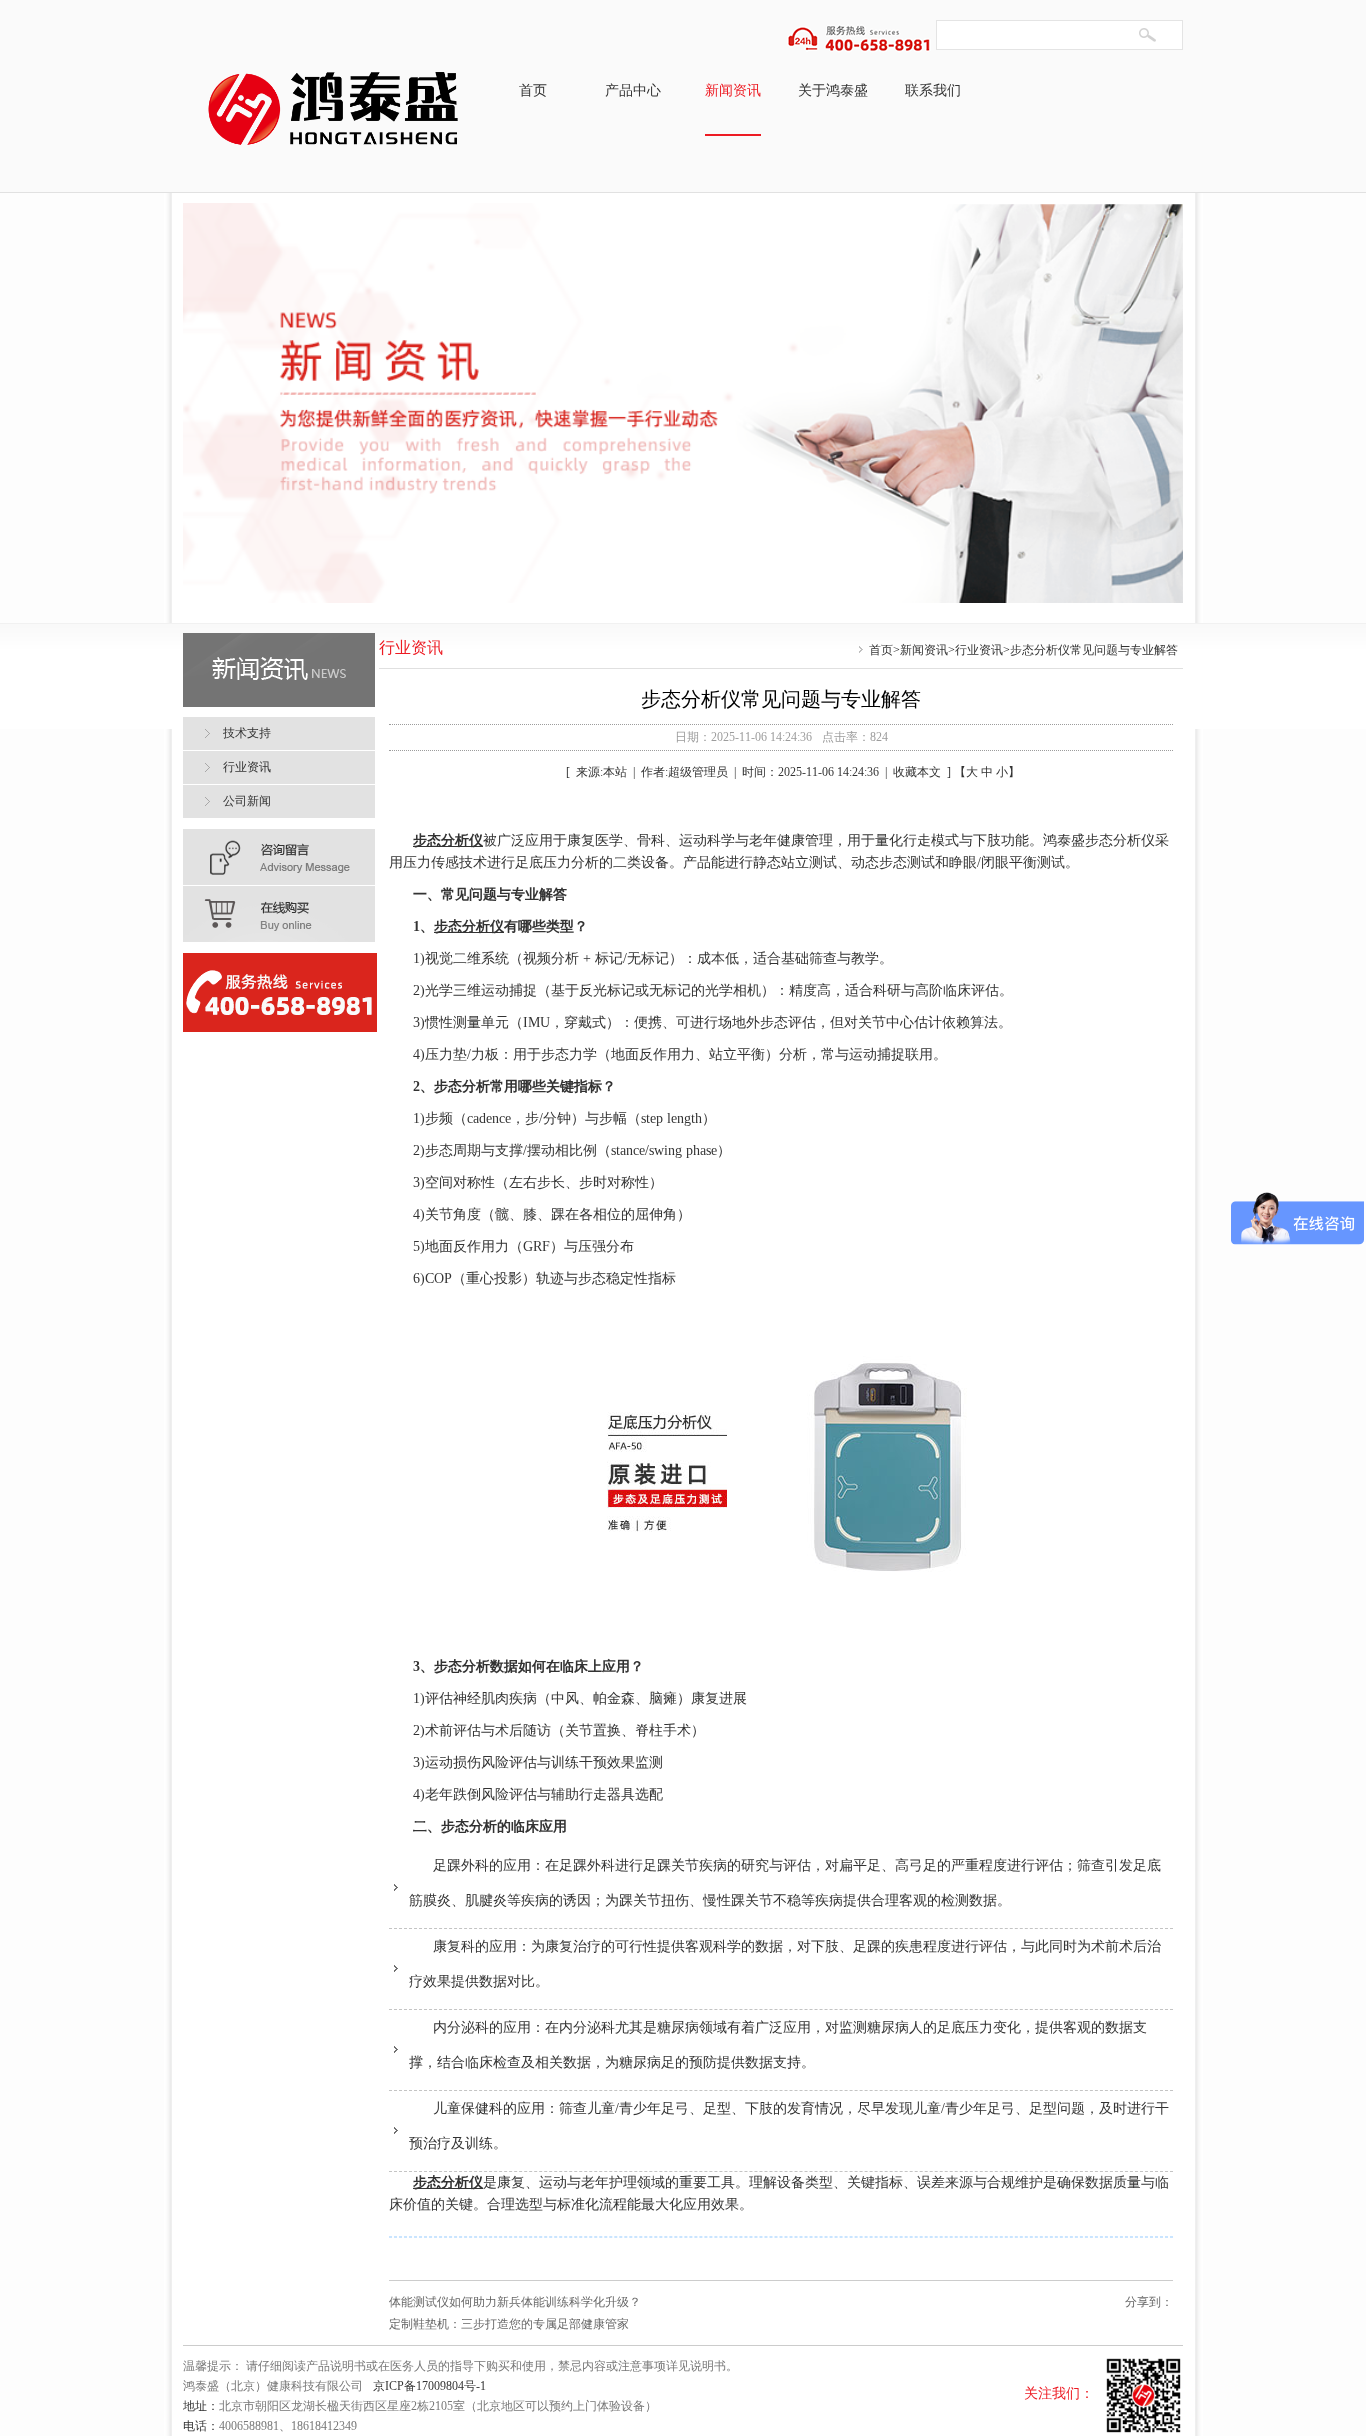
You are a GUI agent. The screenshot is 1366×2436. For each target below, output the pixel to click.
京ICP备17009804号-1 (429, 2386)
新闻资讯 (733, 90)
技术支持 (247, 733)
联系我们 (933, 90)
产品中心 (633, 90)
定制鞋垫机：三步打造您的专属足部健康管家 (509, 2324)
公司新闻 (247, 801)
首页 (533, 90)
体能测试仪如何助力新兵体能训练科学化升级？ (515, 2302)
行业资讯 (979, 650)
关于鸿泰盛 (833, 90)
